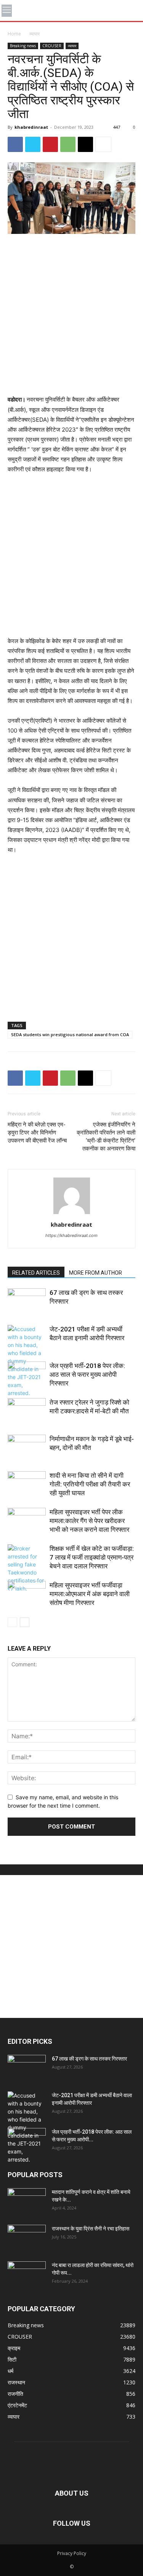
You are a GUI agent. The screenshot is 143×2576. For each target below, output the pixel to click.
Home (14, 34)
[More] (103, 144)
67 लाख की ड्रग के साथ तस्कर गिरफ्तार (89, 2059)
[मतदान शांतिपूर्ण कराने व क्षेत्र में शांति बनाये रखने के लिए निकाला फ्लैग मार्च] (27, 2202)
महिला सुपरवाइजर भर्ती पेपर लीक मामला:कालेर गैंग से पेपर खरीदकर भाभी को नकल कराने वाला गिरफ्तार (89, 1521)
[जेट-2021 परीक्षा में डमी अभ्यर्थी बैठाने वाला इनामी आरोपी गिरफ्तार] (27, 1361)
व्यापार (35, 34)
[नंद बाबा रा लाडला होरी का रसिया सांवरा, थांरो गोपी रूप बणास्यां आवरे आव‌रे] (27, 2275)
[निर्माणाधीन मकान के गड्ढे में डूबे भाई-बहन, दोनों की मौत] (27, 1448)
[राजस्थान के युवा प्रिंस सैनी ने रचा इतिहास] (27, 2238)
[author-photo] (72, 1214)
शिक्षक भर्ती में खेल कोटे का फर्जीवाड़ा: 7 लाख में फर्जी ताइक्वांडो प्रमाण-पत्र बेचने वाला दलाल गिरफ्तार (92, 1557)
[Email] (85, 144)
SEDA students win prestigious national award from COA (70, 1034)
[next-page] (25, 1622)
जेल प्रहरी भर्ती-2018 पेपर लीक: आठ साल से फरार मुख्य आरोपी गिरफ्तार (87, 1374)
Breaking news (23, 46)
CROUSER (52, 46)
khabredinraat (31, 127)
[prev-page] (12, 1622)
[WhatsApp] (68, 144)
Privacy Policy (72, 2553)
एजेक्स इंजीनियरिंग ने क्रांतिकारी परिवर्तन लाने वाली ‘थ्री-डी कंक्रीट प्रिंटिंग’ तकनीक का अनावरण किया (106, 1137)
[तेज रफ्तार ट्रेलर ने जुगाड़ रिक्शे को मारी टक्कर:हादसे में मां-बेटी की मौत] (27, 1411)
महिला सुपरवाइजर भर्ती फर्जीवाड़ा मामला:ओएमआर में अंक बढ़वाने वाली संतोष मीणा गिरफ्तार (90, 1594)
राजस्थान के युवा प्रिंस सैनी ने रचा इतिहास (91, 2229)
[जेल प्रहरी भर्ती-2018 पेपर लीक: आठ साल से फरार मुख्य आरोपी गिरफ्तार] (27, 1375)
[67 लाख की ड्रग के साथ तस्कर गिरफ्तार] (27, 1302)
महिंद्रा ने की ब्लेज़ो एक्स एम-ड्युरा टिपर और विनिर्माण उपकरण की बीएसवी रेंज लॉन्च (37, 1133)
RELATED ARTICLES (36, 1273)
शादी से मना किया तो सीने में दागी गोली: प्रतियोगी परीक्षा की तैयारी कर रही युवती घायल (90, 1484)
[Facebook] (15, 144)
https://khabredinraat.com (71, 1235)
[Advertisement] (71, 315)
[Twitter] (33, 144)
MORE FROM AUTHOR (96, 1273)
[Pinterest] (50, 144)
